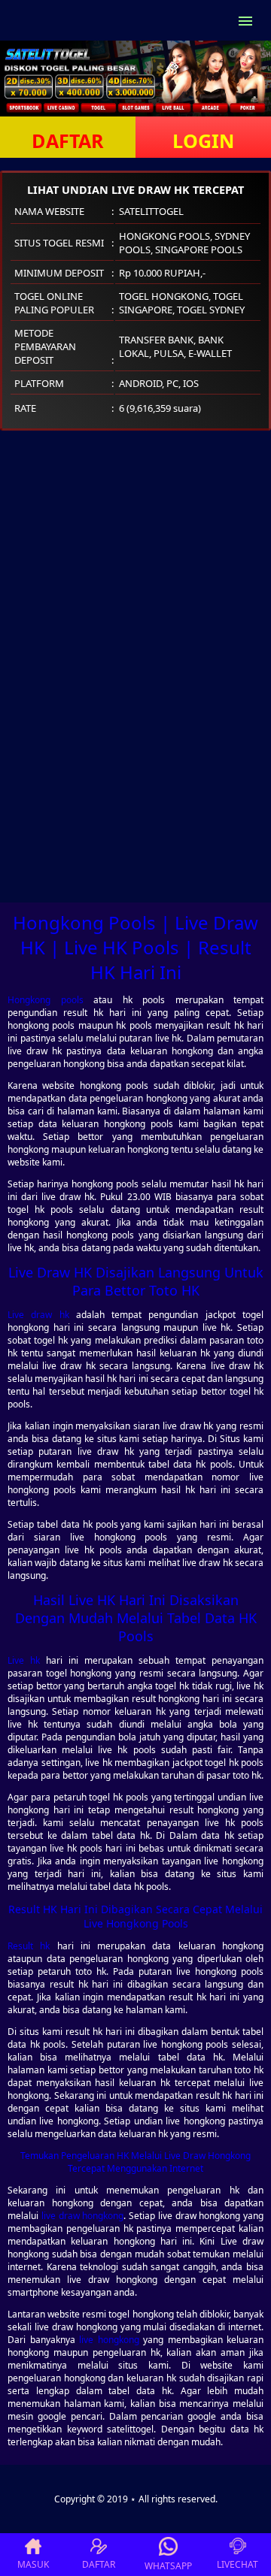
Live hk (24, 1660)
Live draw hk (38, 1315)
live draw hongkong (83, 2216)
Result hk (29, 1946)
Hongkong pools (46, 1000)
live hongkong (109, 2340)
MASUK (33, 2564)
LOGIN (203, 141)
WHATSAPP (168, 2566)
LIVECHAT (238, 2564)
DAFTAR (68, 141)
